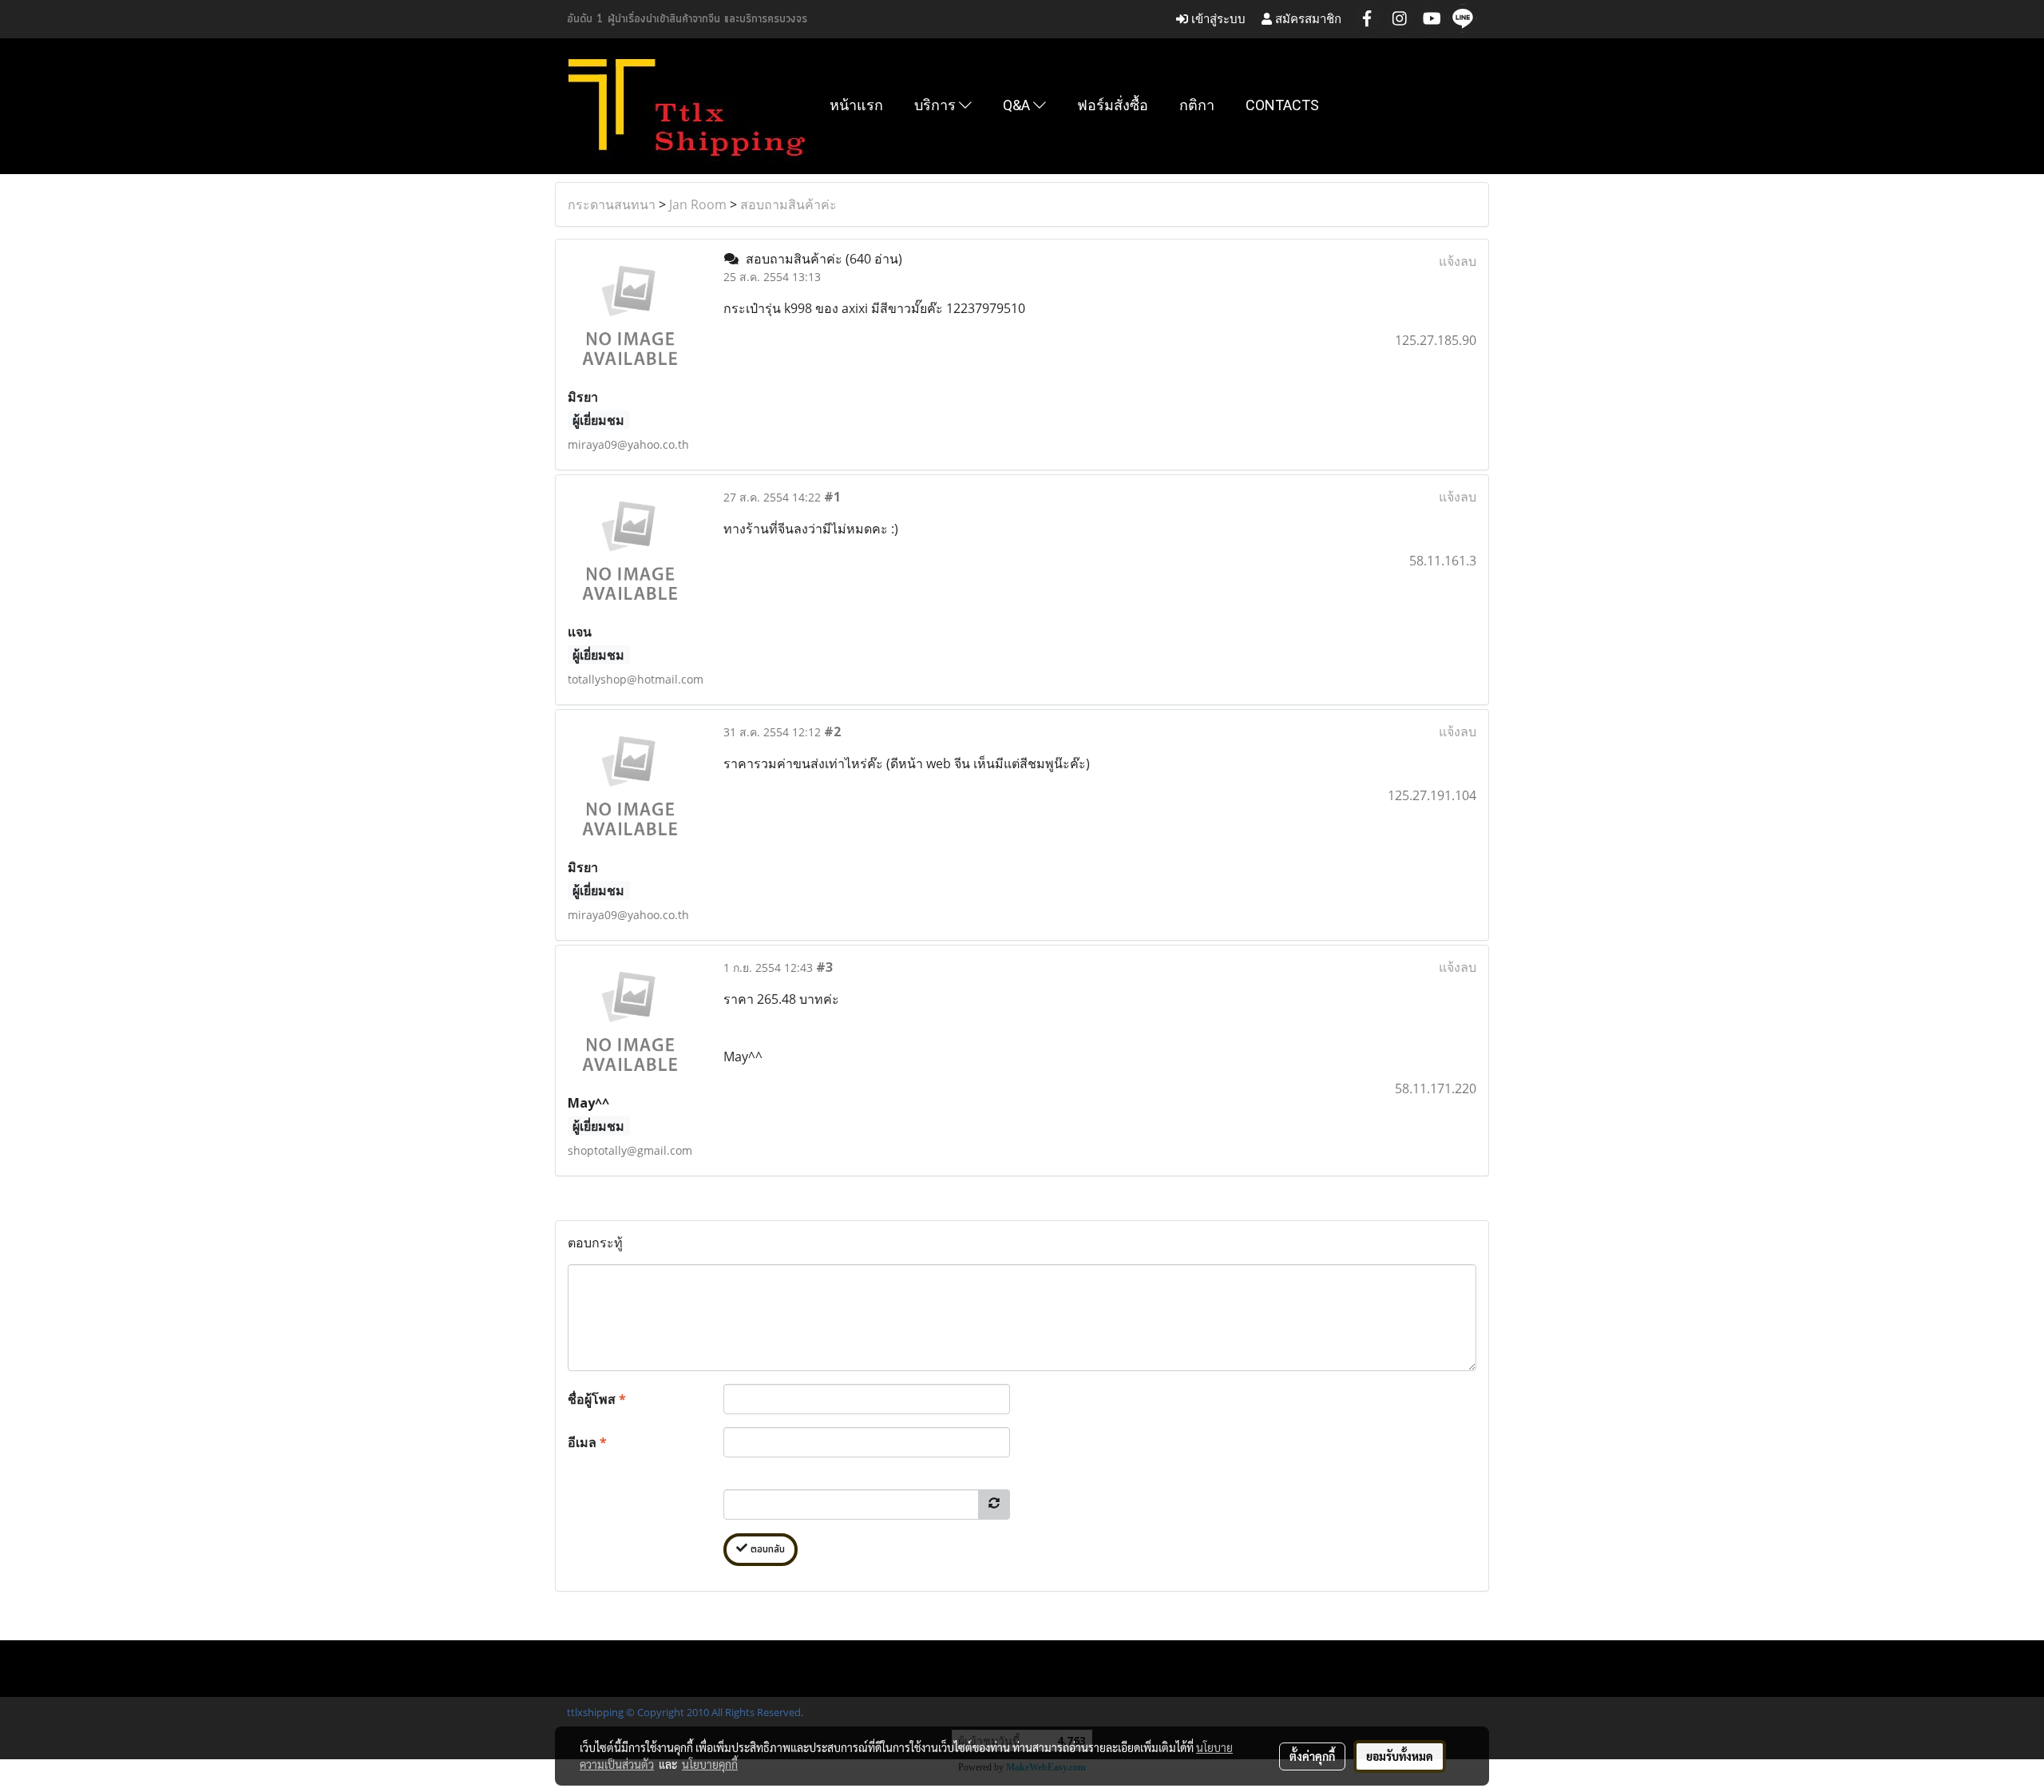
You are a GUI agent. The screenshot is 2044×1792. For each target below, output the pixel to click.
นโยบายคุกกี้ (710, 1764)
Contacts (1282, 105)
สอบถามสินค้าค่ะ (788, 204)
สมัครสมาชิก (1307, 19)
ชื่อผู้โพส (597, 1399)
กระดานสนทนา (612, 204)
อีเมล (587, 1442)
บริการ (937, 105)
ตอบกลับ (766, 1550)
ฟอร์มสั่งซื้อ (1113, 105)
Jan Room (698, 204)
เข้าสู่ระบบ (1217, 19)
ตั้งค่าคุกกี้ (1312, 1756)
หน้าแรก (856, 105)
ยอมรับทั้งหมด (1400, 1756)
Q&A (1018, 105)
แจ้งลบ (1458, 261)
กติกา (1197, 105)
